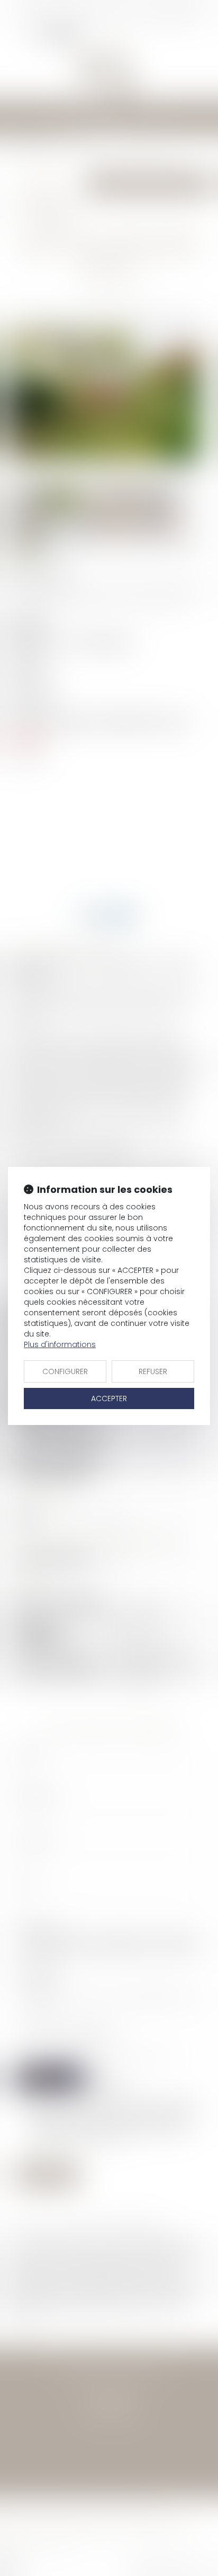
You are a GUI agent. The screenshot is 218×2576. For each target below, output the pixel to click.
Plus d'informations (60, 1344)
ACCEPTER (109, 1398)
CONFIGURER (65, 1371)
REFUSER (153, 1371)
